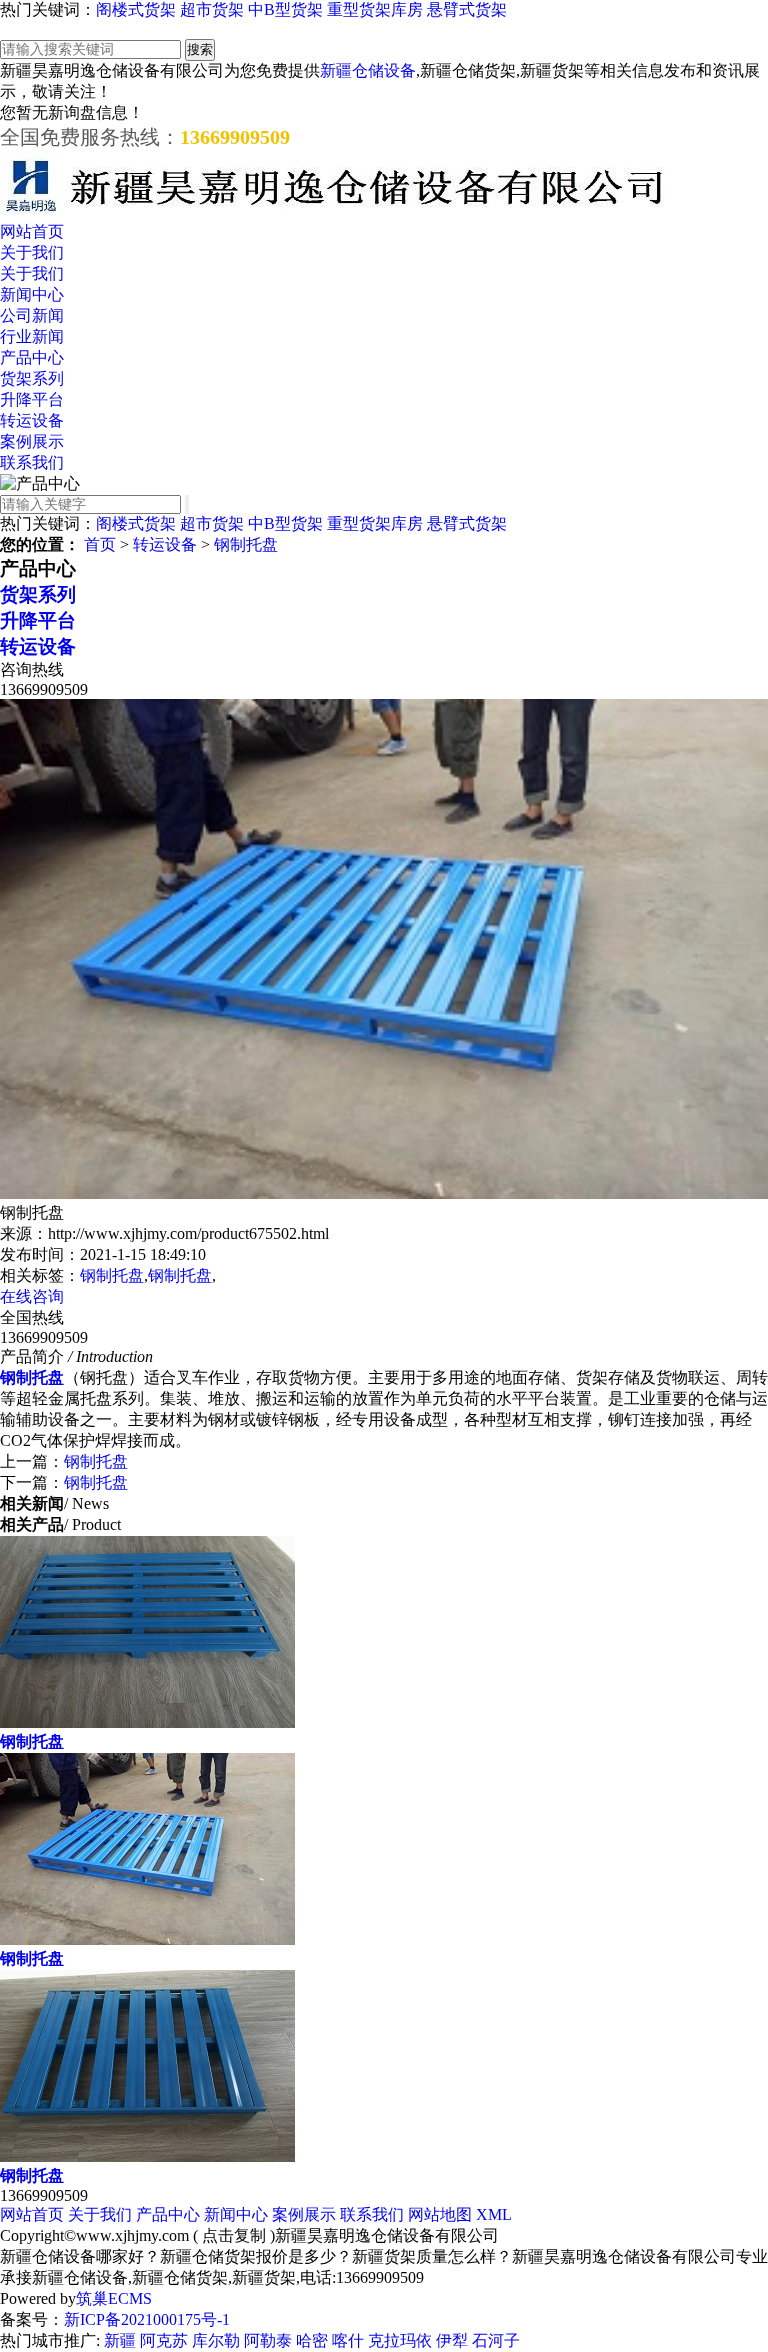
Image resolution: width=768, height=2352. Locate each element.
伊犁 (452, 2340)
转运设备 (32, 420)
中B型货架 (285, 9)
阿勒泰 (268, 2340)
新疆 (120, 2340)
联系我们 (32, 462)
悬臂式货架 (467, 9)
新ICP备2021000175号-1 (147, 2319)
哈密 (312, 2340)
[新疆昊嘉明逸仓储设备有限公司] (335, 212)
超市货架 (212, 9)
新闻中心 (32, 294)
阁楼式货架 (136, 9)
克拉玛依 (400, 2340)
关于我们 (32, 252)
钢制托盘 (246, 544)
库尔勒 (216, 2340)
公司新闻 (32, 315)
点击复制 (234, 2235)
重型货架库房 (375, 9)
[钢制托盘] (147, 1722)
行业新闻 (32, 336)
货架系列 (32, 378)
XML (494, 2214)
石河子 (496, 2340)
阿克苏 (164, 2340)
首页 (100, 544)
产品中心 (32, 357)
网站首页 (32, 231)
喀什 (348, 2340)
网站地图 (440, 2214)
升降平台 (32, 399)
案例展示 (32, 441)
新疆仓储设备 (368, 70)
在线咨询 (32, 1296)
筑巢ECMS (114, 2298)
